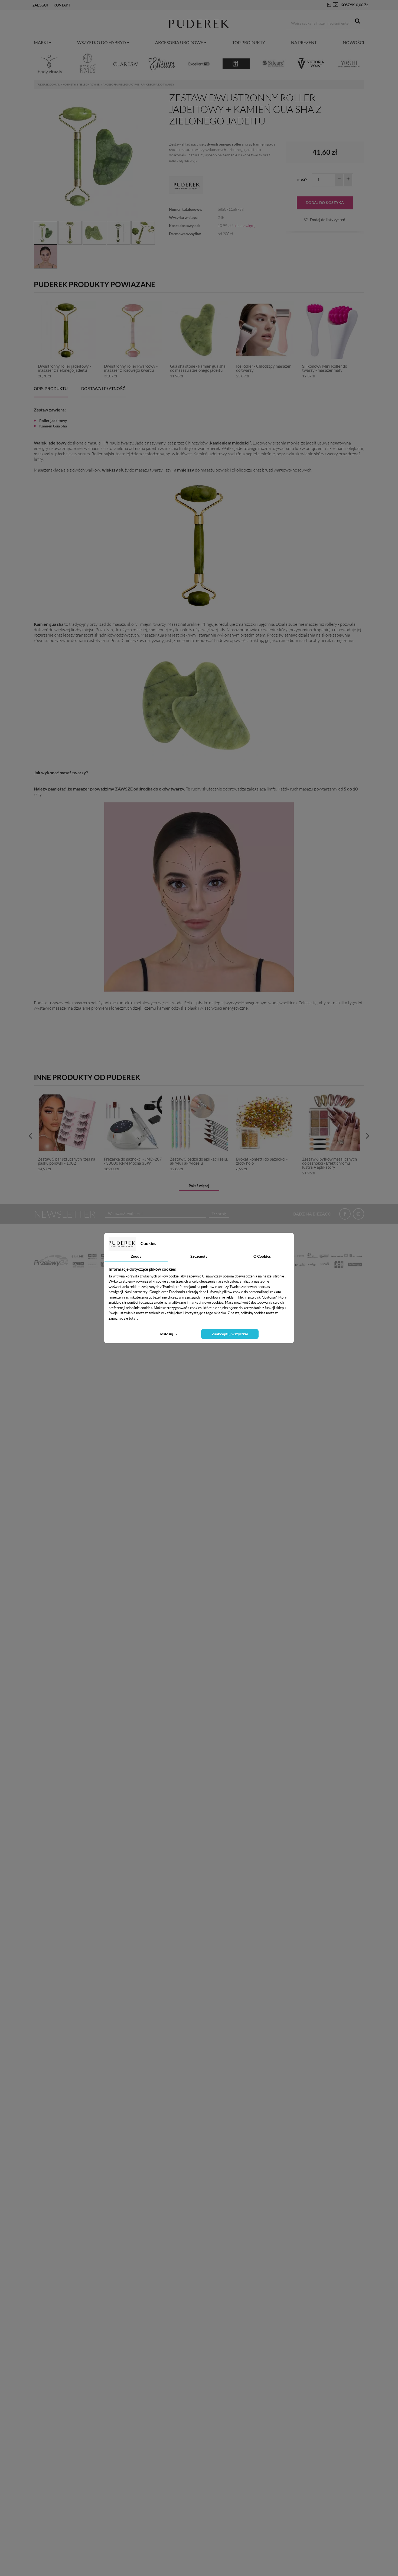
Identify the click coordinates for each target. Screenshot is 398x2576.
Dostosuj (166, 1334)
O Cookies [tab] (262, 1256)
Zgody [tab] (136, 1256)
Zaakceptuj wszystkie (230, 1334)
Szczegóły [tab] (199, 1256)
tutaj (133, 1318)
